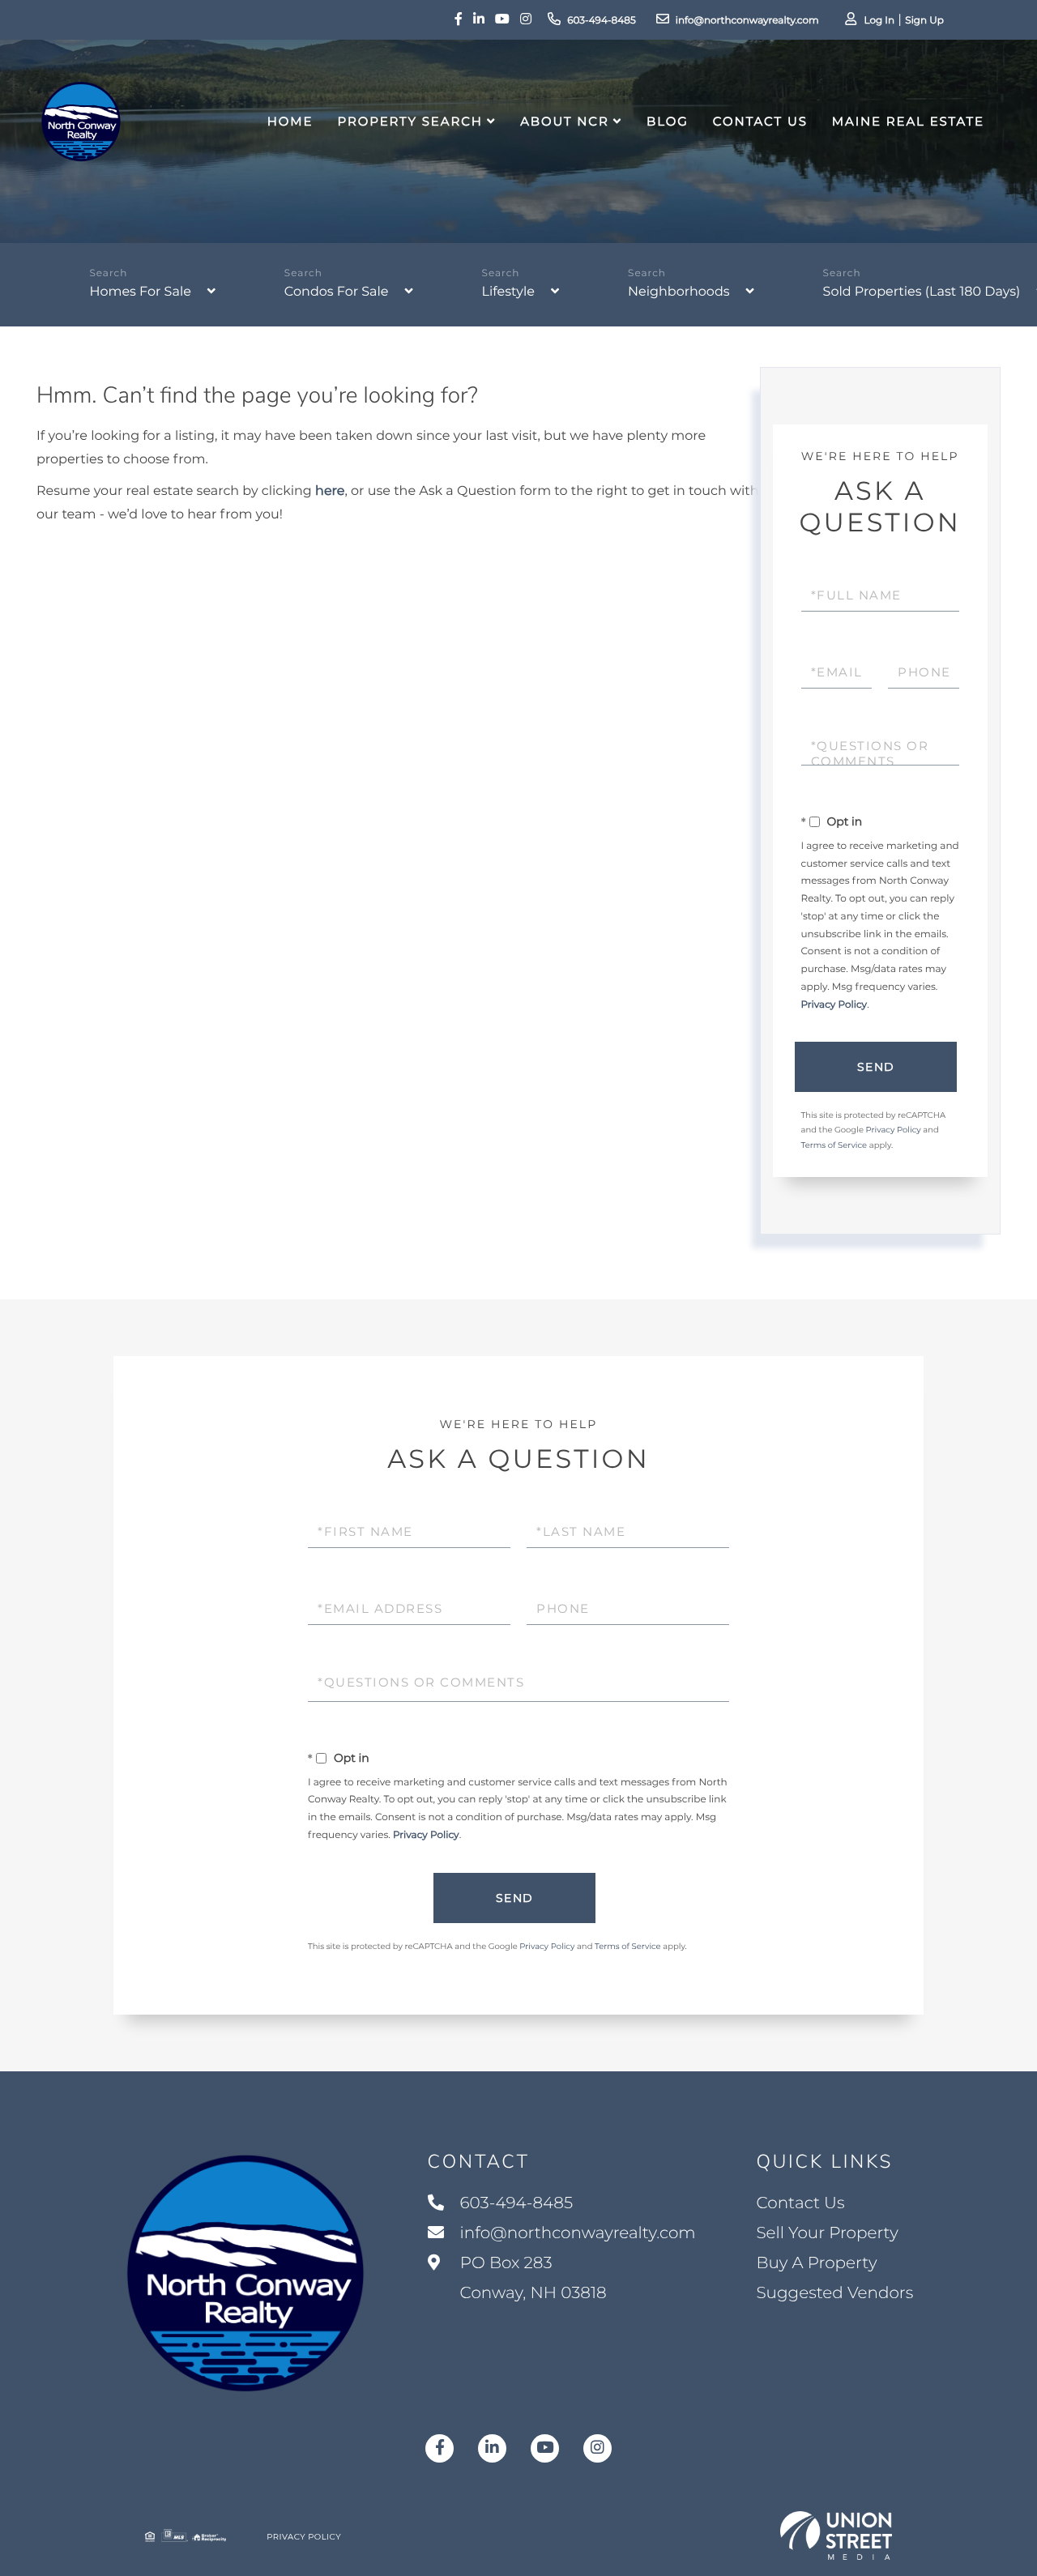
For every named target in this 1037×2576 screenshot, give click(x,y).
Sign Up (924, 21)
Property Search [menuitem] (410, 121)
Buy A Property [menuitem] (816, 2263)
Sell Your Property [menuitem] (827, 2233)
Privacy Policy (834, 1005)
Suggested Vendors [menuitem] (834, 2293)
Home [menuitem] (290, 121)
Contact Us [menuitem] (760, 121)
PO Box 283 (531, 2278)
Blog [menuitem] (668, 121)
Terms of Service (834, 1145)
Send (876, 1067)
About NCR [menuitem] (565, 121)
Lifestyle (508, 292)
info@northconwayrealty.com (747, 21)
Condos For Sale (337, 292)
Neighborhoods (679, 292)
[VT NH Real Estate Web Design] (836, 2535)
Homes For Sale (140, 292)
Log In (879, 21)
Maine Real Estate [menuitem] (908, 121)
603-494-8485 (602, 21)
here (330, 491)
